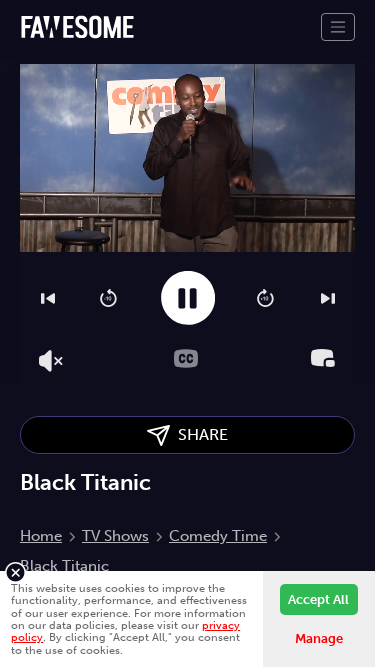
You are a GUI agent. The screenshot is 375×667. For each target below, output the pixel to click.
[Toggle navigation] (338, 27)
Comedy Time (218, 536)
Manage (319, 638)
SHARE (199, 434)
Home (41, 536)
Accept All (318, 599)
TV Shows (115, 536)
